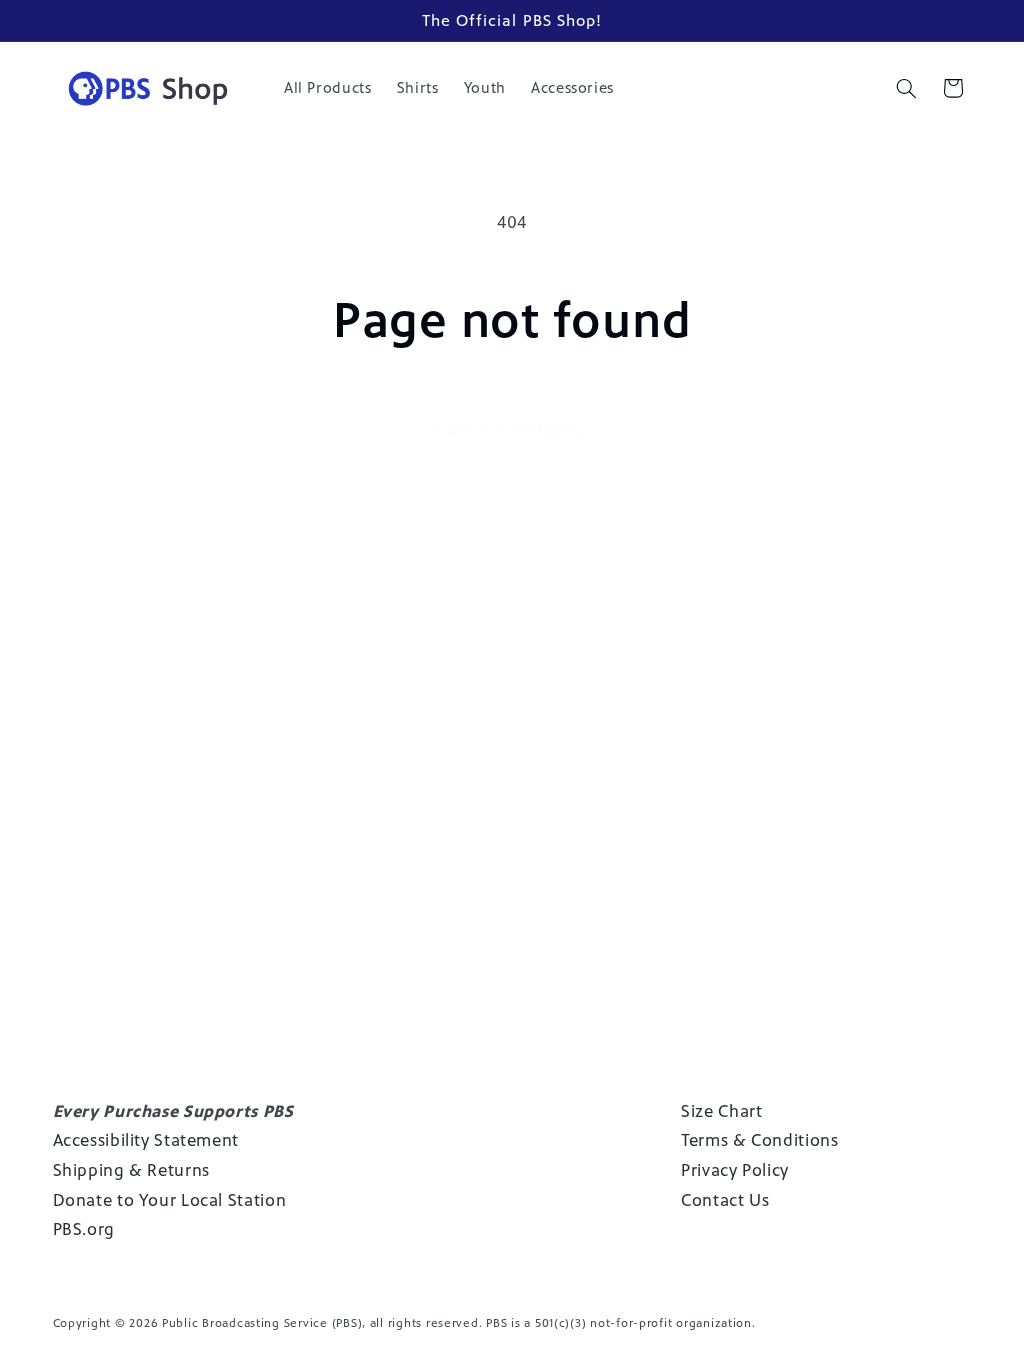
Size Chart (721, 1111)
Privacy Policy (735, 1170)
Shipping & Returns (131, 1170)
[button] (906, 88)
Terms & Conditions (759, 1140)
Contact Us (725, 1200)
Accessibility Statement (146, 1140)
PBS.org (84, 1229)
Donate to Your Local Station (170, 1200)
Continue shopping (512, 429)
